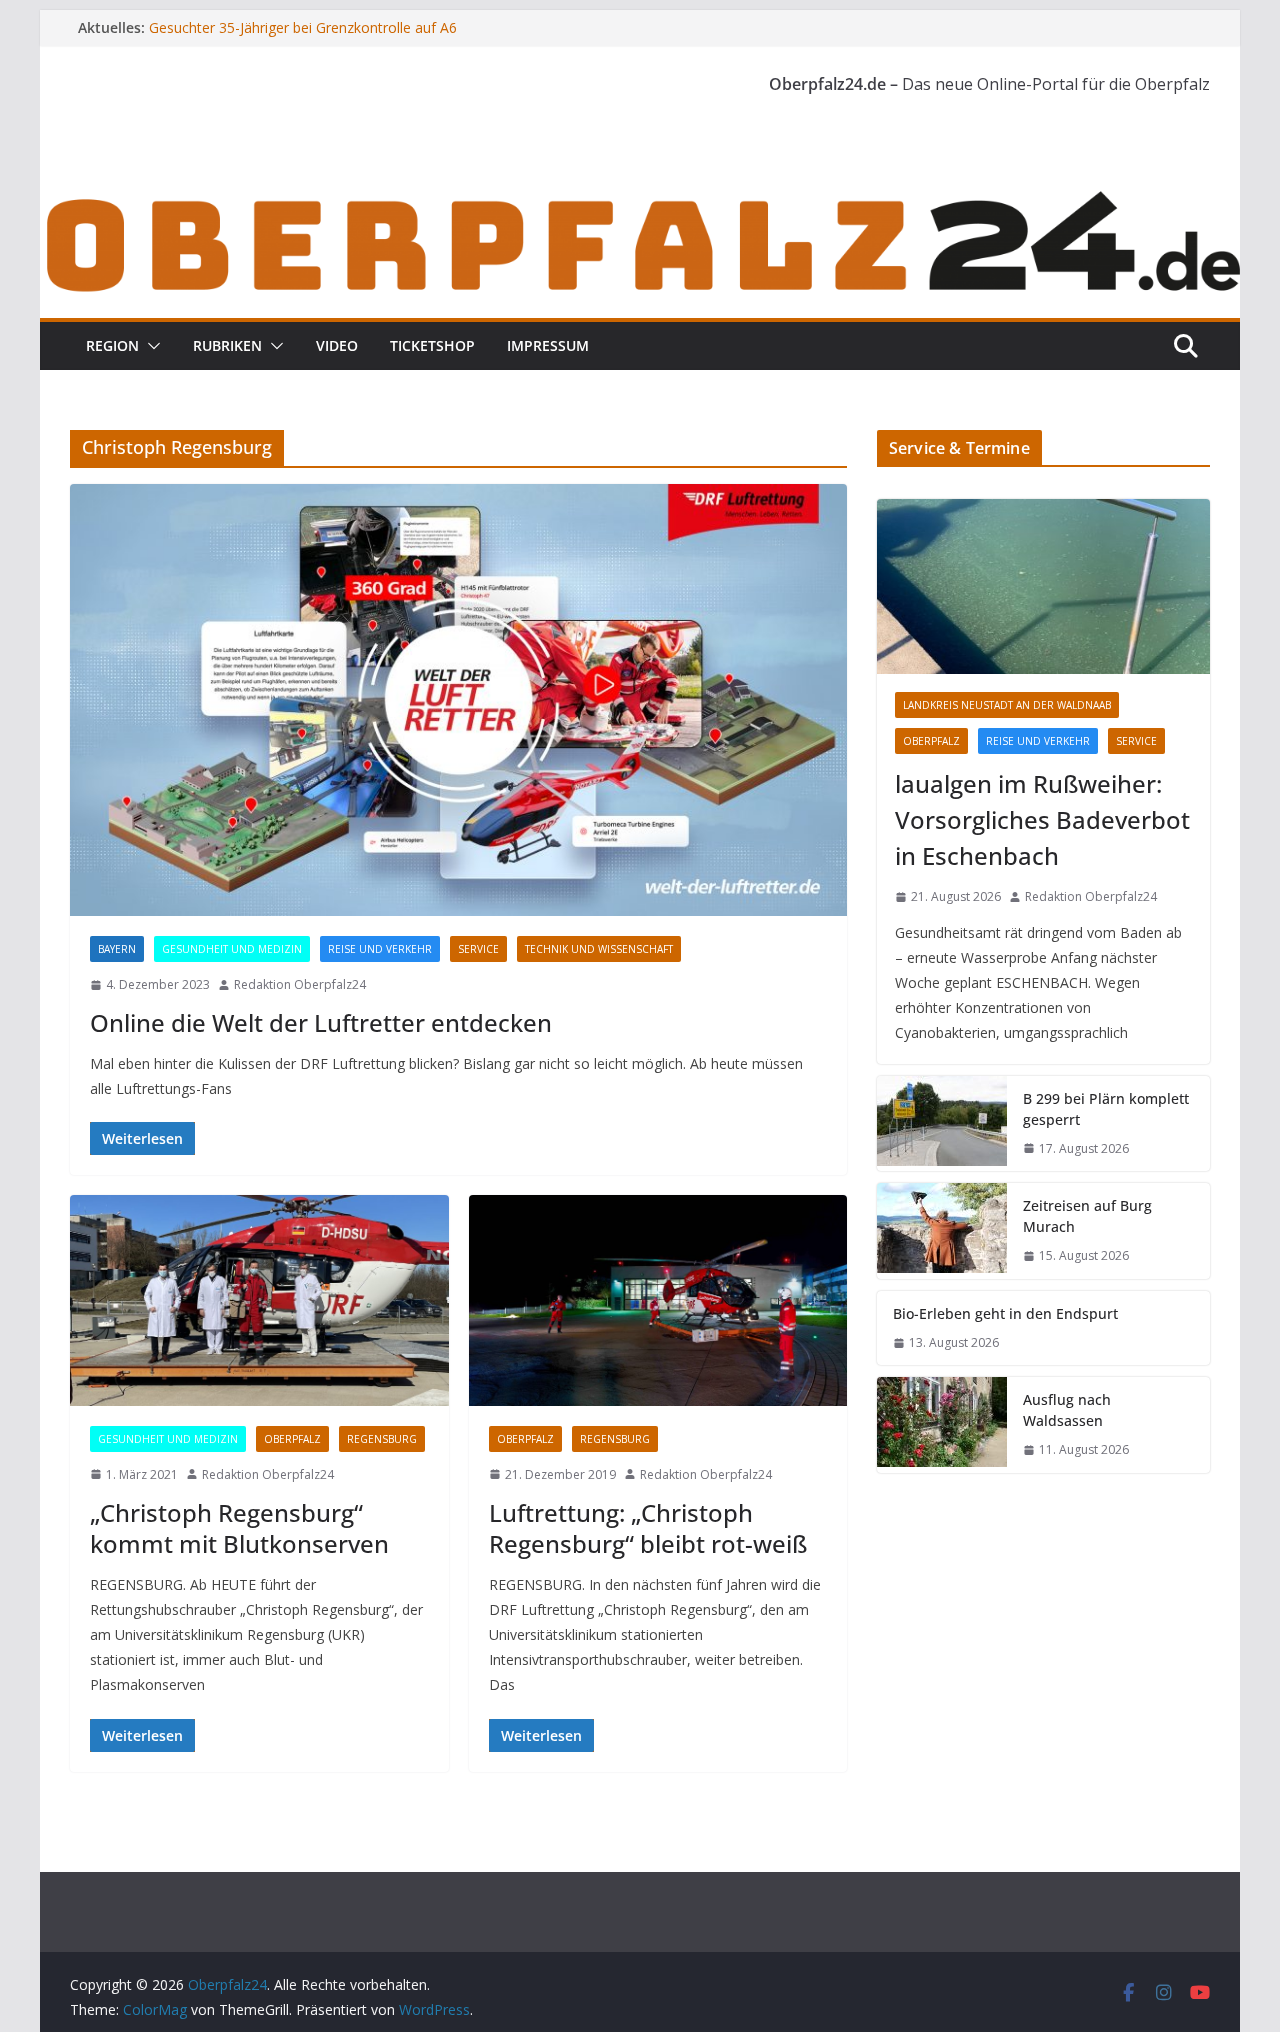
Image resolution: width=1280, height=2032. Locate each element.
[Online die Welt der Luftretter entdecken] (458, 700)
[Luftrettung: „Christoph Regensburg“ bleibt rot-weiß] (658, 1300)
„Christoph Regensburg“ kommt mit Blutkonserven (239, 1528)
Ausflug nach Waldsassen (1067, 1410)
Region (112, 345)
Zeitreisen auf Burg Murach (1087, 1216)
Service (478, 949)
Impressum (548, 345)
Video (337, 345)
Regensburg (382, 1439)
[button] (150, 346)
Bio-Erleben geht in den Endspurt (1005, 1313)
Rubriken (227, 345)
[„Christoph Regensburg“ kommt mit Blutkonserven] (259, 1300)
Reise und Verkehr (380, 949)
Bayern (117, 949)
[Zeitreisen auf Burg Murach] (942, 1231)
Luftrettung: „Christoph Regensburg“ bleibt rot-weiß (648, 1528)
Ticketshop (432, 345)
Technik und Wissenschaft (599, 949)
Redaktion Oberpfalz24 (300, 984)
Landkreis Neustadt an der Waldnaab (1007, 705)
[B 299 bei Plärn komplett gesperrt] (942, 1124)
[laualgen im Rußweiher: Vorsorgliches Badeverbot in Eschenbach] (1043, 586)
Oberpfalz (292, 1439)
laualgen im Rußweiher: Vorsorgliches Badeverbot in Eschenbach (1042, 819)
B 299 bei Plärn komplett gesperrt (1106, 1109)
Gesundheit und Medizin (232, 949)
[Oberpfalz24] (640, 198)
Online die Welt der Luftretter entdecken (321, 1022)
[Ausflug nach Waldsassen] (942, 1425)
